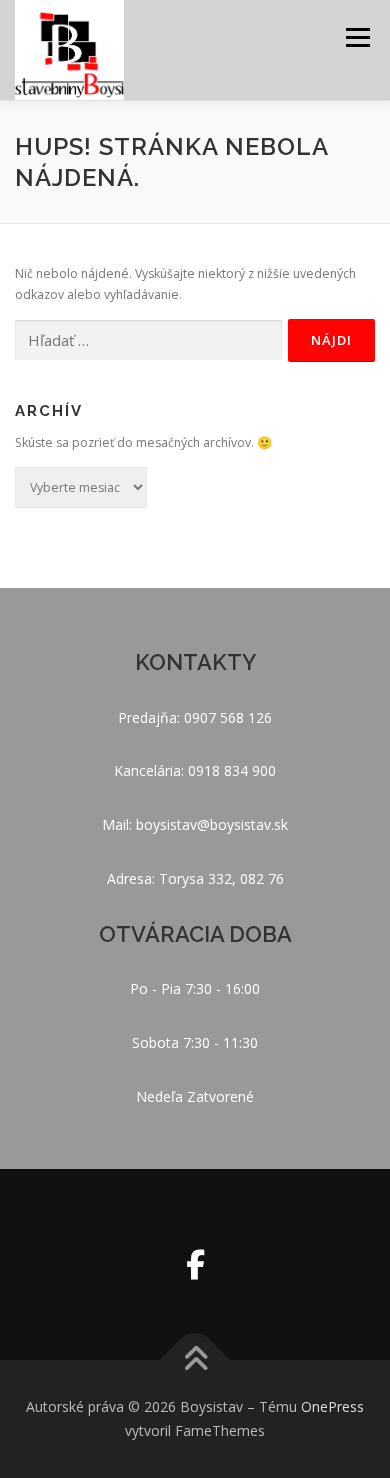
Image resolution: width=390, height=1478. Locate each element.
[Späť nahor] (195, 1360)
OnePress (332, 1406)
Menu (356, 37)
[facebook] (195, 1264)
